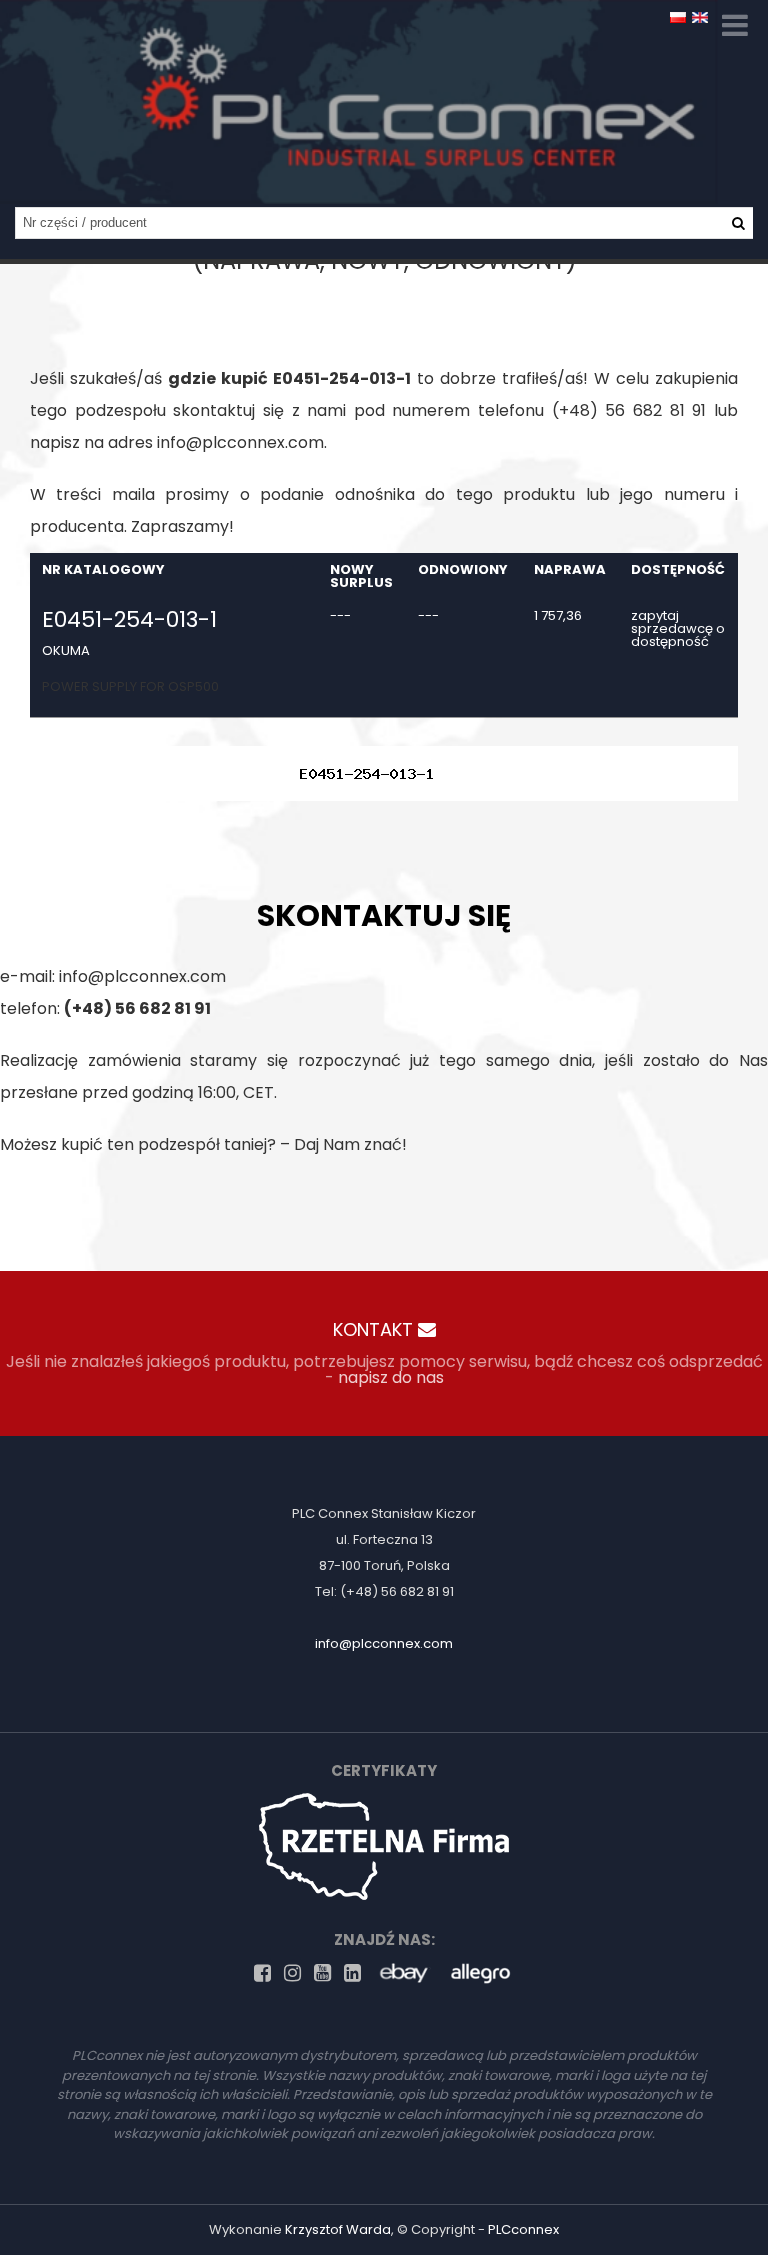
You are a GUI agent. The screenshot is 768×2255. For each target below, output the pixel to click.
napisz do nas (391, 1377)
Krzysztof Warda (338, 2229)
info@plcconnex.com (240, 442)
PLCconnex (523, 2229)
